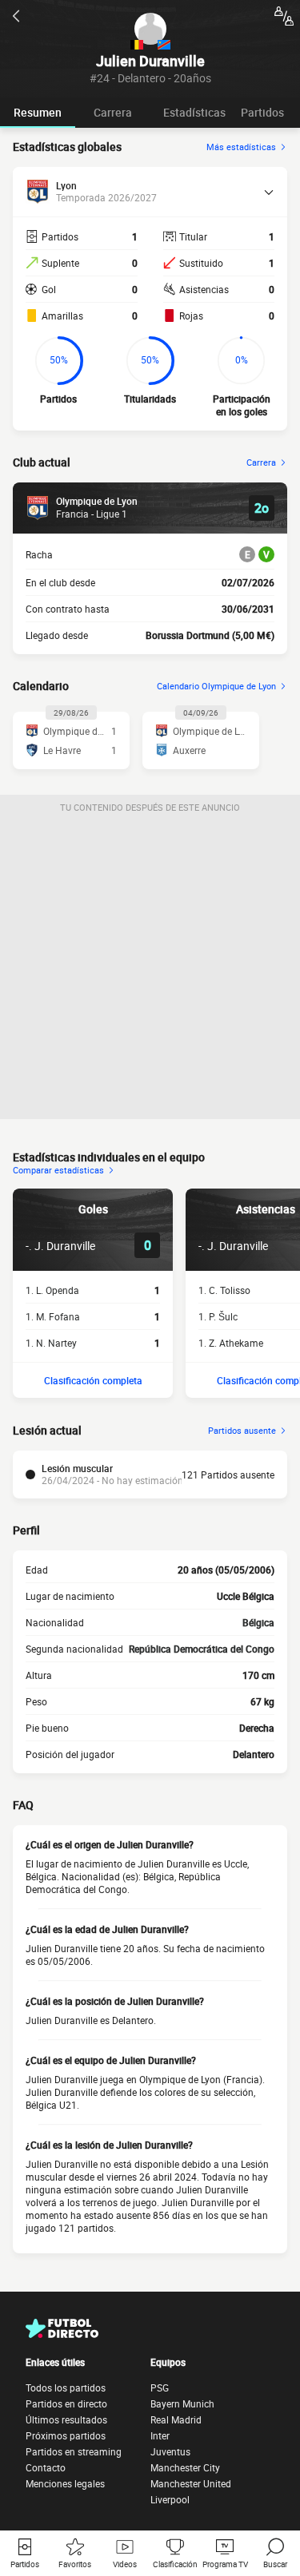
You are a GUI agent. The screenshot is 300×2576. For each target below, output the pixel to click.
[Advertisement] (150, 969)
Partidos (262, 112)
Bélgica (258, 1622)
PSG (160, 2387)
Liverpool (170, 2499)
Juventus (170, 2451)
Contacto (46, 2467)
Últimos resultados (66, 2419)
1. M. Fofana (53, 1316)
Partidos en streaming (74, 2451)
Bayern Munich (182, 2403)
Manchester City (185, 2467)
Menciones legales (65, 2483)
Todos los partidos (66, 2387)
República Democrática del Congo (202, 1649)
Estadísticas (194, 112)
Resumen (38, 112)
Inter (160, 2435)
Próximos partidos (66, 2435)
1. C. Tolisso (224, 1290)
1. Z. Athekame (231, 1343)
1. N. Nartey (51, 1343)
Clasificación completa (93, 1380)
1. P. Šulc (218, 1316)
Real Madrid (176, 2419)
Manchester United (191, 2483)
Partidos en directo (66, 2403)
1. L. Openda (52, 1290)
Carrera (113, 112)
